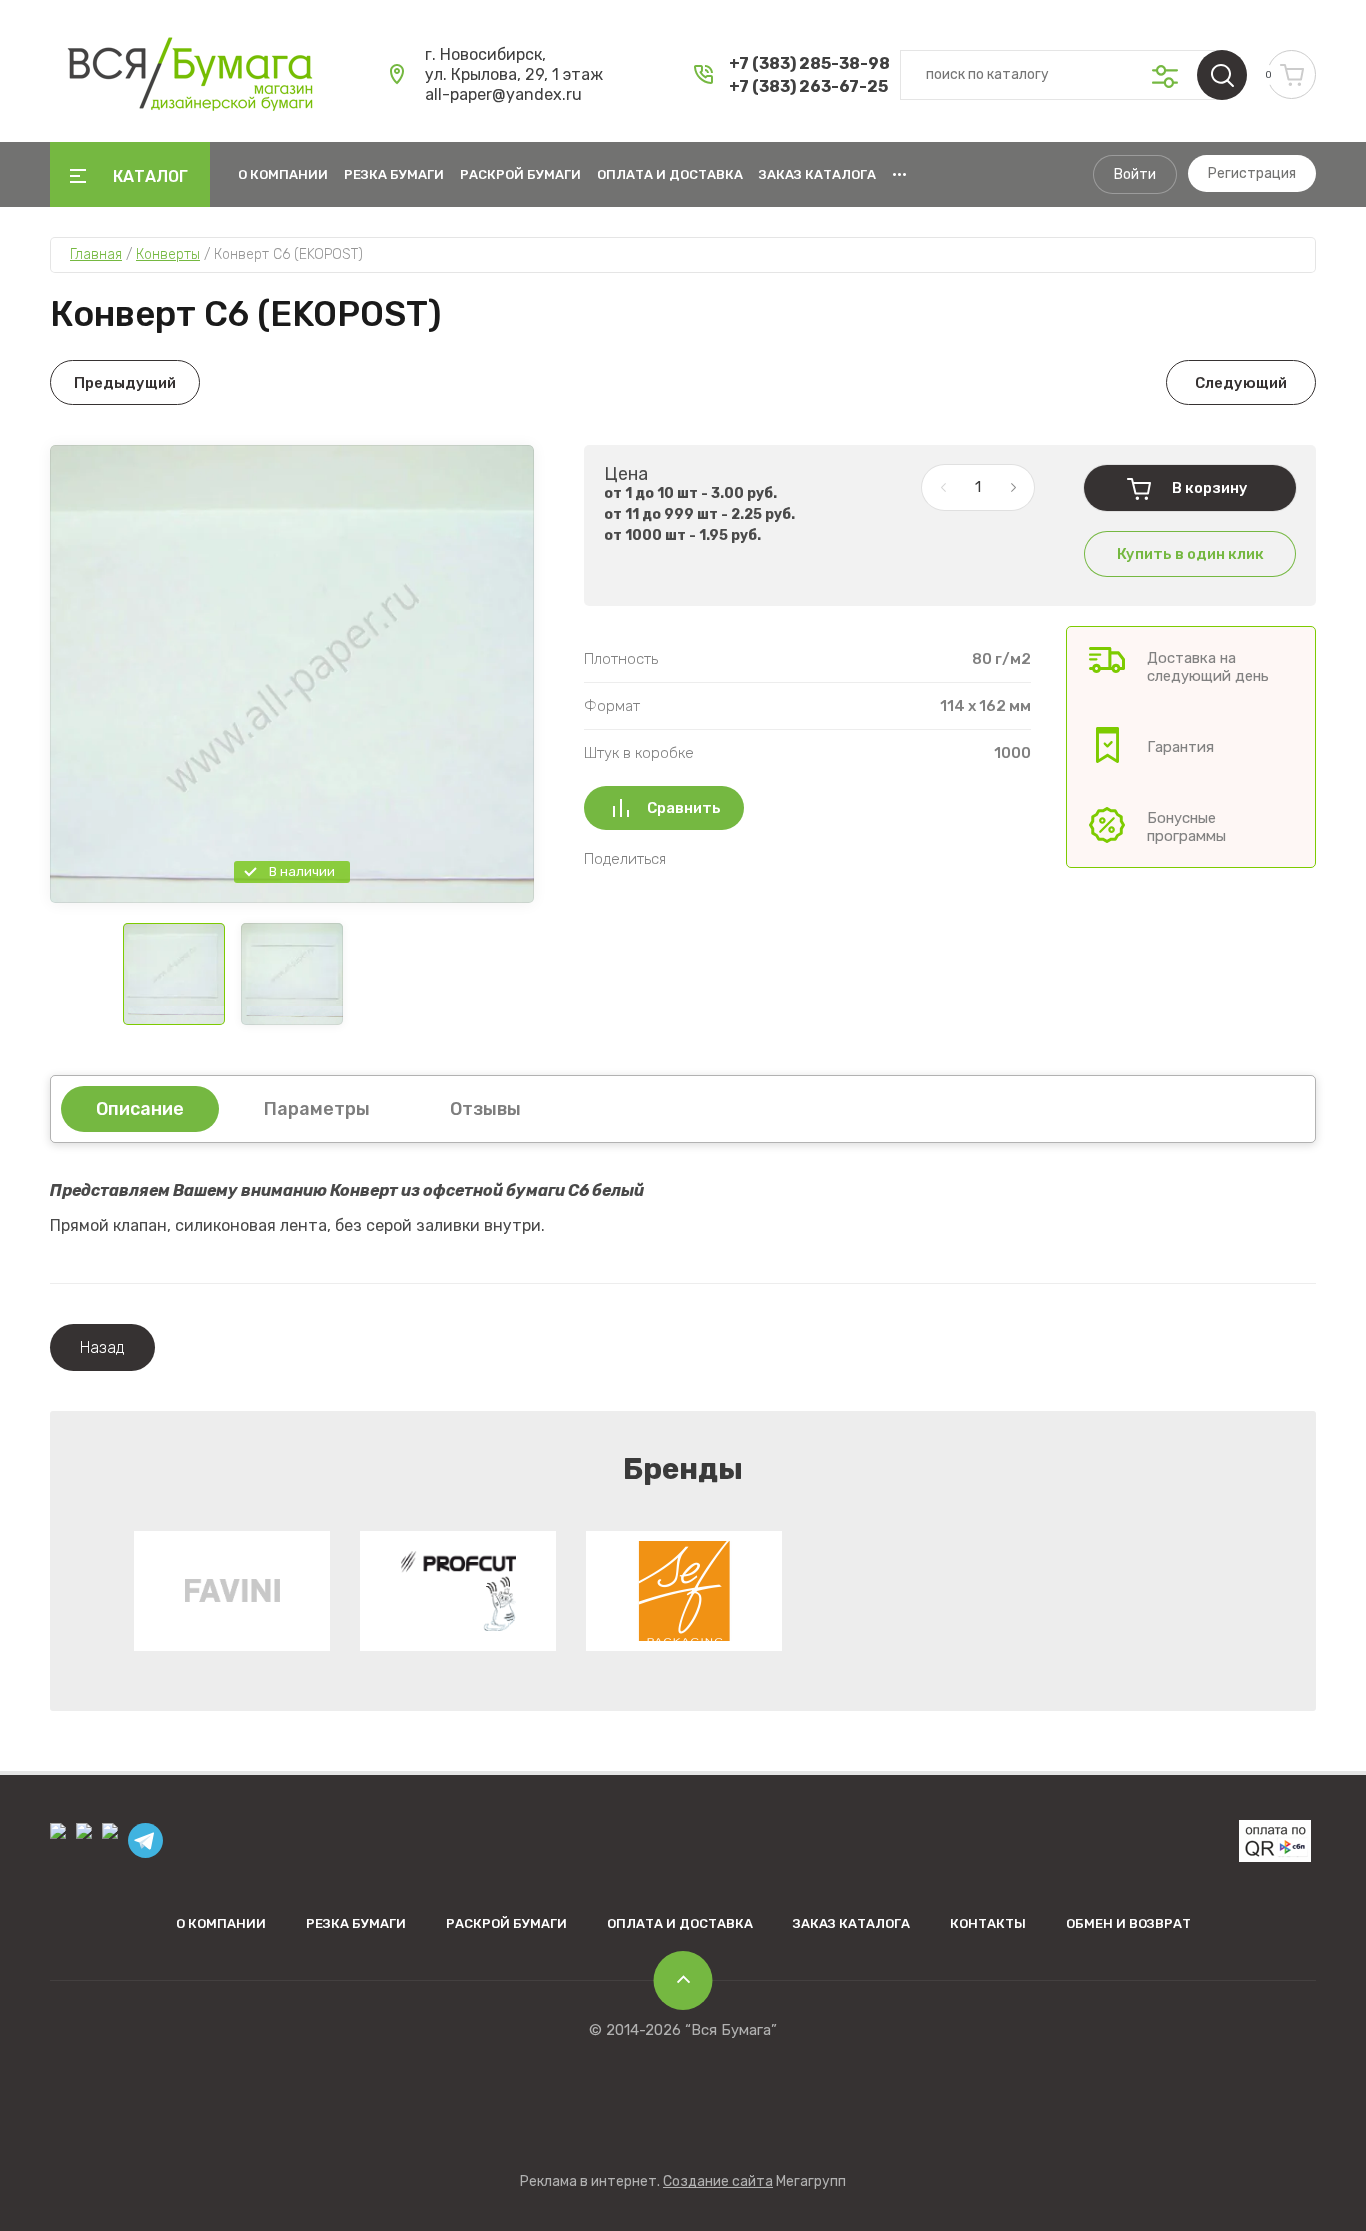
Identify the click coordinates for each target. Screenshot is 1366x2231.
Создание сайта (718, 2181)
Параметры (317, 1109)
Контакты (988, 1923)
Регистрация (1252, 173)
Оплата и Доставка (670, 174)
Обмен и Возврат (1128, 1923)
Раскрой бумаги (520, 174)
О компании (283, 174)
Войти (1135, 174)
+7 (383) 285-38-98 (809, 63)
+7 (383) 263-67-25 (808, 86)
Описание (140, 1109)
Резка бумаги (394, 174)
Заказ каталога (817, 174)
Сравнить (684, 808)
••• (899, 174)
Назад (102, 1347)
